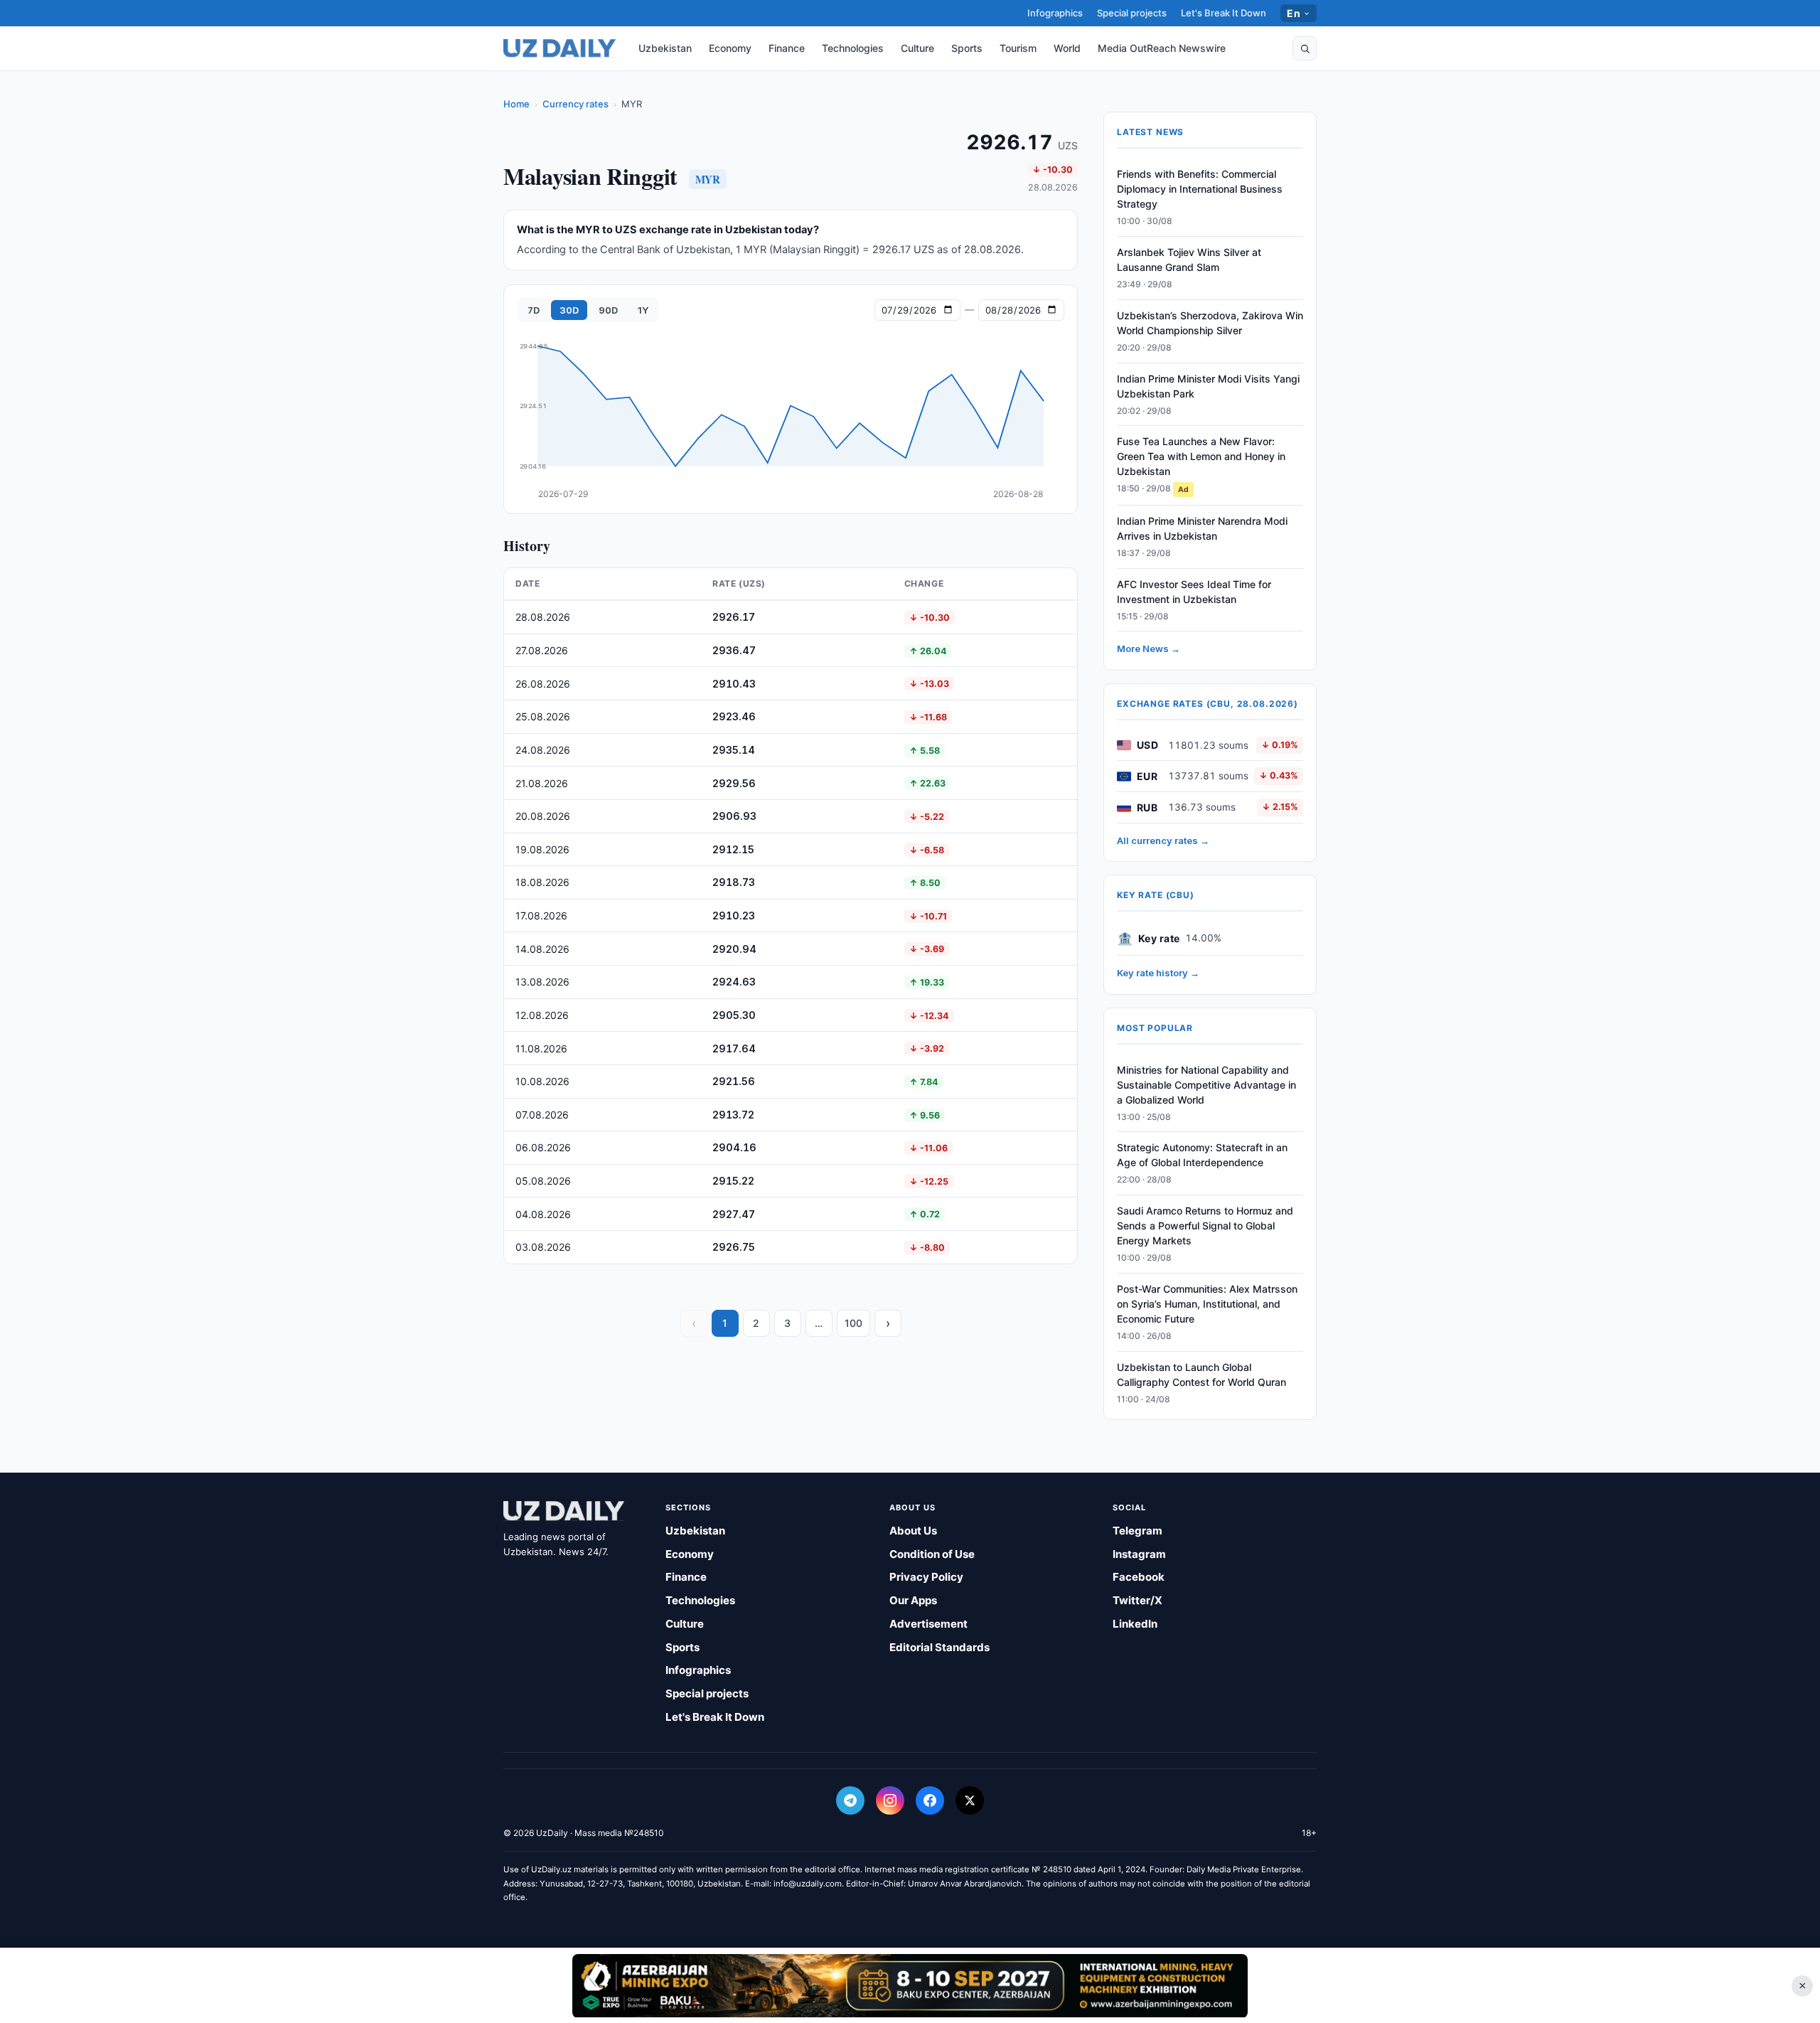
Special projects (1132, 13)
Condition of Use (932, 1554)
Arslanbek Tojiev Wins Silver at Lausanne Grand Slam (1189, 260)
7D (534, 310)
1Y (643, 310)
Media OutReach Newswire (1162, 48)
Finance (787, 48)
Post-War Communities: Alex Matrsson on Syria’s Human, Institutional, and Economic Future (1207, 1304)
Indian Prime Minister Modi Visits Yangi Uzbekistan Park (1208, 386)
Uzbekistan (665, 48)
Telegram (1137, 1531)
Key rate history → (1158, 973)
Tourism (1018, 48)
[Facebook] (930, 1800)
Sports (967, 48)
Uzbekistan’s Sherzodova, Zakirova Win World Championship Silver (1210, 323)
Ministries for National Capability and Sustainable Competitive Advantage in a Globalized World (1206, 1085)
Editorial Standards (940, 1647)
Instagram (1139, 1554)
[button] (1305, 48)
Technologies (853, 48)
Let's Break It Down (1224, 13)
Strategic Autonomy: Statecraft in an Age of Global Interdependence (1202, 1155)
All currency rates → (1163, 840)
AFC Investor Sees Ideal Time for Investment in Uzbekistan (1194, 592)
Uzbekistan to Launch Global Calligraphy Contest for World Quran (1201, 1375)
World (1067, 48)
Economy (730, 48)
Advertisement (928, 1624)
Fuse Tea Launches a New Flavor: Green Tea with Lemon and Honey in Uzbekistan (1201, 456)
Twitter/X (1137, 1600)
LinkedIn (1135, 1624)
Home (516, 104)
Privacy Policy (926, 1577)
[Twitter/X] (970, 1800)
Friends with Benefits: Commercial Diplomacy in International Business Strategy (1200, 189)
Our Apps (913, 1600)
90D (608, 310)
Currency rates (576, 104)
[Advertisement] (910, 1985)
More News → (1149, 648)
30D (569, 310)
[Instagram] (890, 1800)
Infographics (1055, 13)
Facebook (1139, 1577)
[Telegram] (850, 1800)
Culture (917, 48)
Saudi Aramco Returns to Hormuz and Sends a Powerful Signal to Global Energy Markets (1205, 1226)
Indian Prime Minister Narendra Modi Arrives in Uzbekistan (1202, 528)
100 (853, 1323)
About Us (913, 1531)
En (1294, 13)
